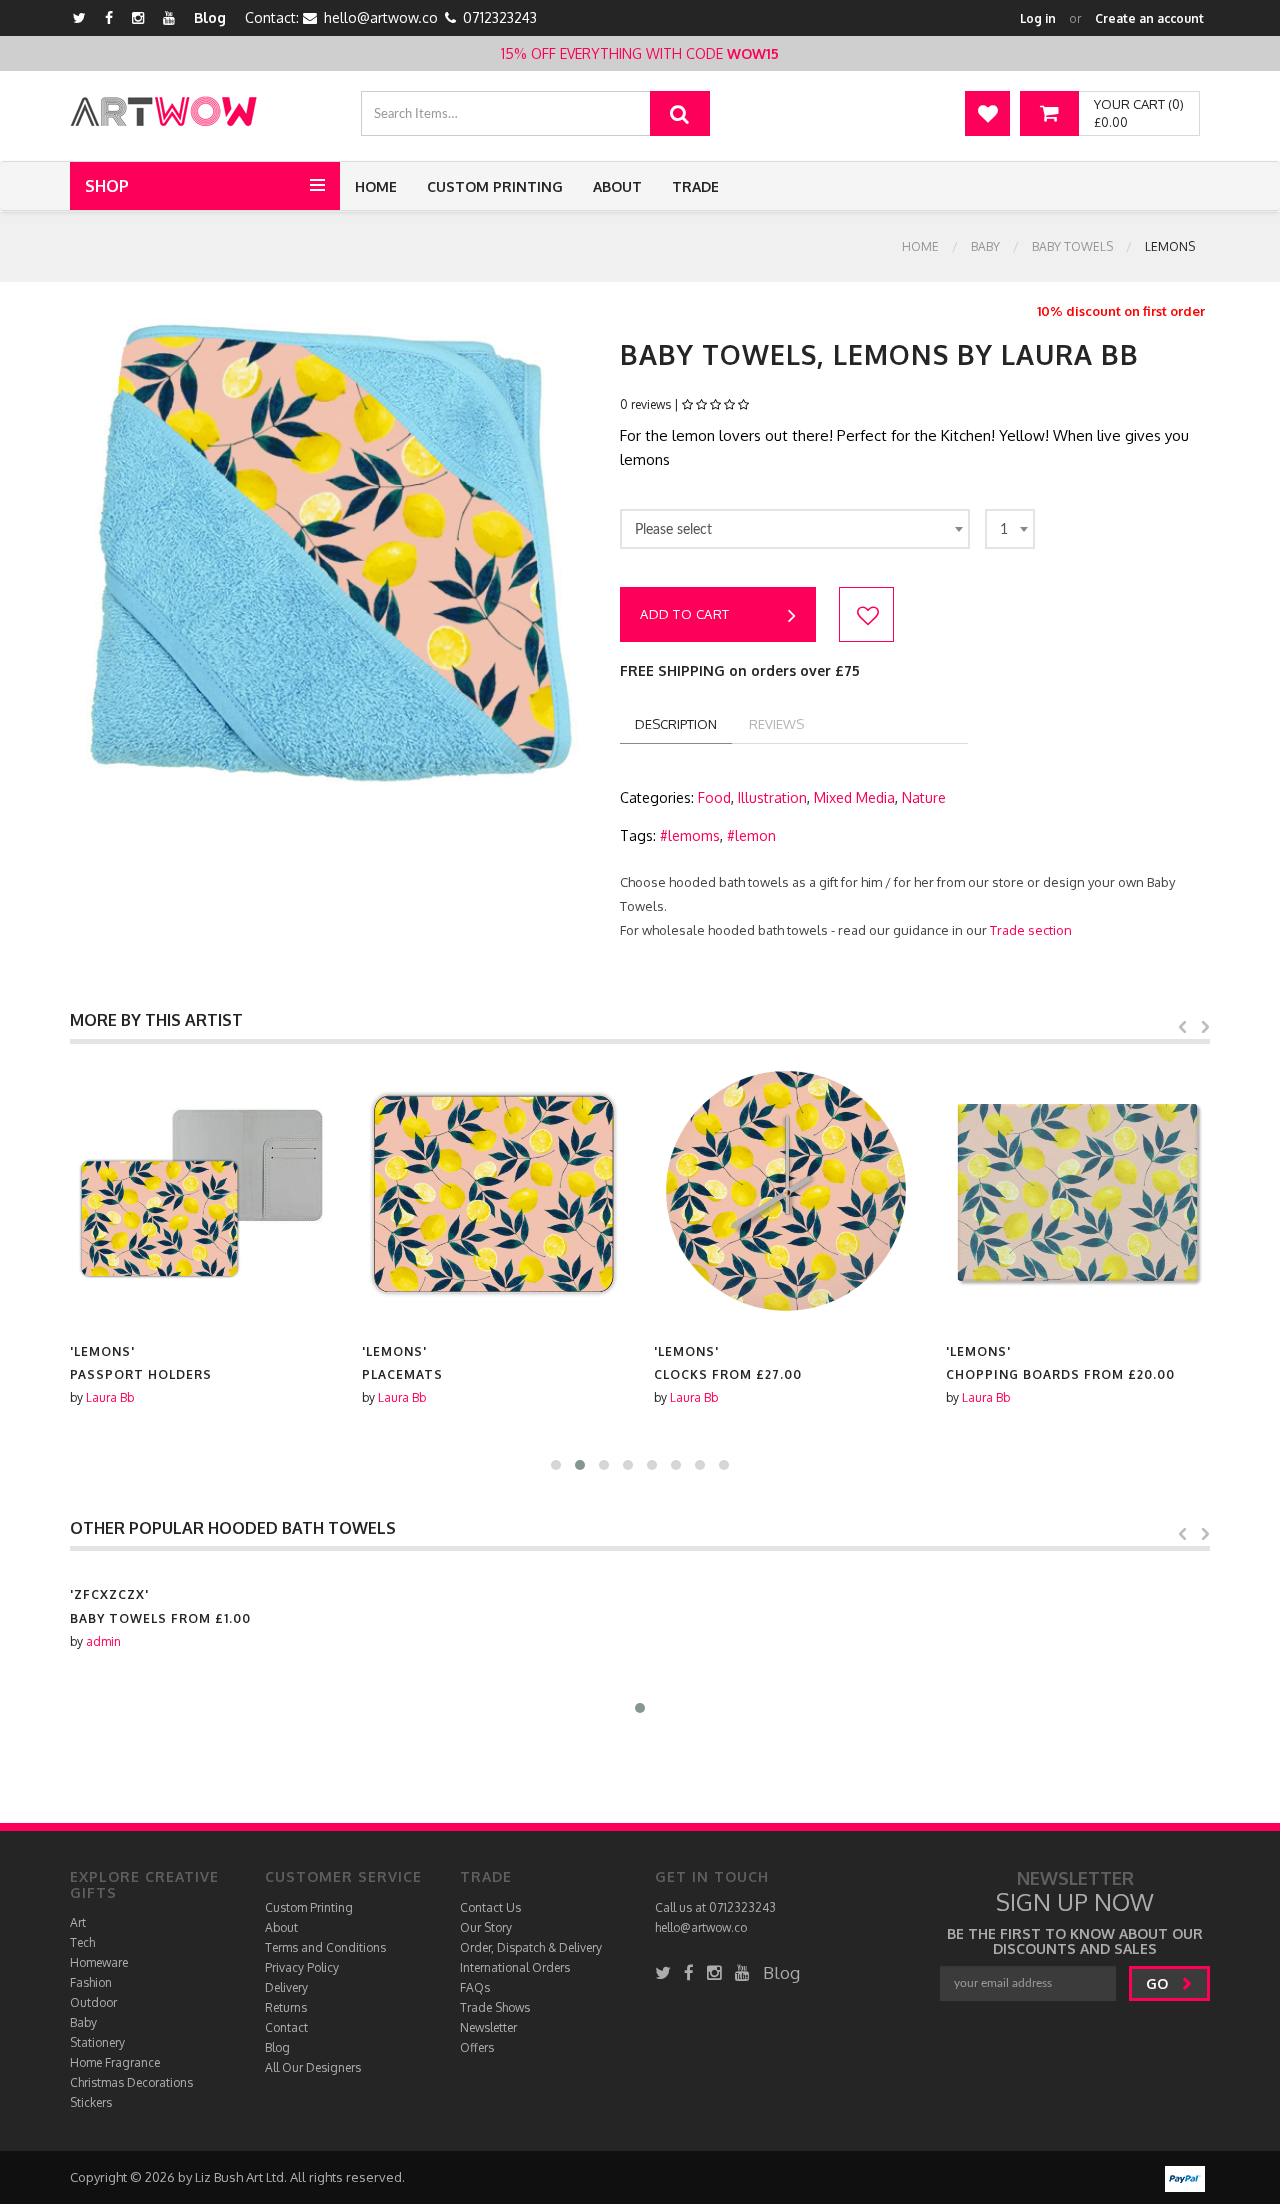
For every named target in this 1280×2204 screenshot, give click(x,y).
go (1159, 1983)
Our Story (486, 1927)
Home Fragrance (115, 2062)
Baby (985, 246)
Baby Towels (1072, 246)
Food (714, 797)
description (676, 724)
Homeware (99, 1962)
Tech (82, 1942)
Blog (210, 17)
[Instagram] (138, 17)
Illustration (772, 797)
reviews (776, 724)
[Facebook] (109, 17)
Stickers (91, 2102)
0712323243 (500, 17)
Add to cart (685, 614)
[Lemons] (202, 1193)
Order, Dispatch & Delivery (531, 1947)
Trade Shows (495, 2007)
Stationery (97, 2042)
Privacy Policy (302, 1967)
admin (103, 1641)
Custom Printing (495, 186)
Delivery (286, 1987)
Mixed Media (854, 797)
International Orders (515, 1967)
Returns (286, 2007)
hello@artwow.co (381, 17)
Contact (286, 2027)
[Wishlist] (987, 113)
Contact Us (490, 1907)
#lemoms (690, 835)
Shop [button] (107, 186)
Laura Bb (110, 1397)
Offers (477, 2047)
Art (78, 1922)
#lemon (751, 835)
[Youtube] (169, 17)
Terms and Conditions (325, 1947)
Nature (924, 797)
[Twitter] (79, 17)
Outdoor (93, 2002)
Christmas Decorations (131, 2082)
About (617, 186)
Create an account (1149, 18)
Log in (1038, 18)
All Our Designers (313, 2067)
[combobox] (795, 529)
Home (376, 186)
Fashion (91, 1982)
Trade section (1031, 930)
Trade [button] (695, 186)
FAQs (475, 1987)
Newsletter (488, 2027)
